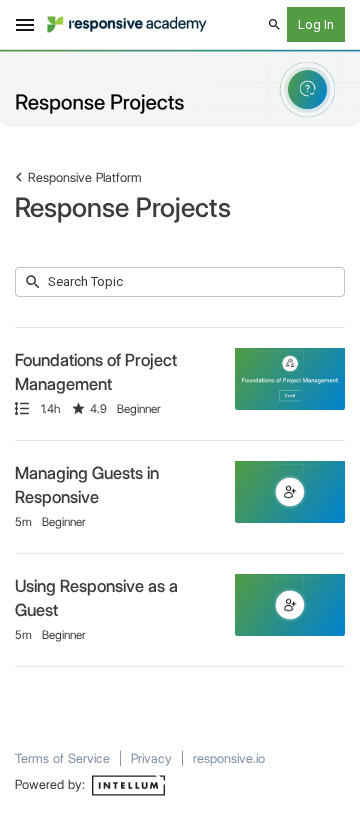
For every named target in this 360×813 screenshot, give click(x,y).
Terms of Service (62, 758)
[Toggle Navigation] (26, 25)
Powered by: (52, 784)
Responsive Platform (85, 177)
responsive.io (229, 758)
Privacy (151, 758)
